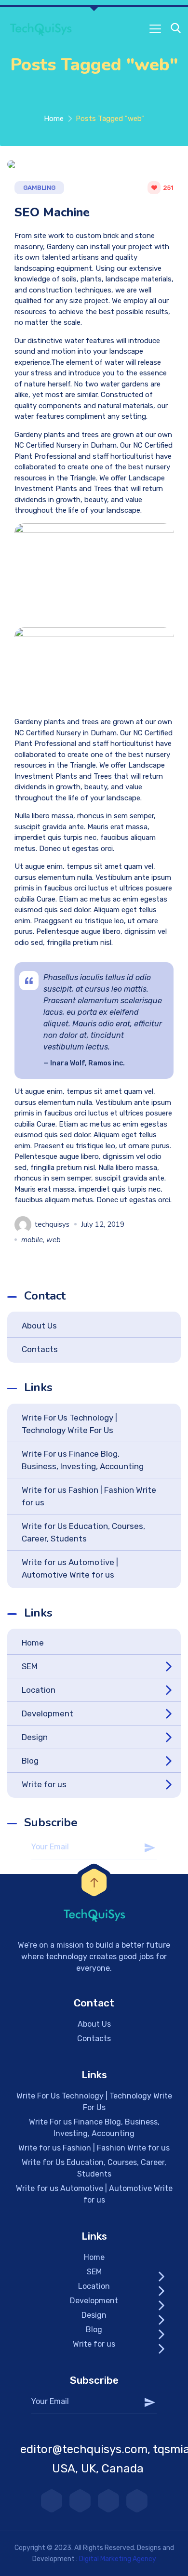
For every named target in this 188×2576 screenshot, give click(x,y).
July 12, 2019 (103, 1224)
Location (39, 1690)
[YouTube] (52, 2501)
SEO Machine (52, 212)
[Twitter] (108, 2501)
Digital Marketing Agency (118, 2559)
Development (47, 1713)
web (54, 1240)
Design (35, 1737)
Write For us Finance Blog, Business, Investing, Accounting (83, 1460)
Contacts (40, 1349)
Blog (30, 1761)
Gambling (39, 188)
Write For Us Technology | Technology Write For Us (69, 1424)
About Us (39, 1326)
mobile (32, 1240)
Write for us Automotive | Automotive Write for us (70, 1568)
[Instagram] (80, 2501)
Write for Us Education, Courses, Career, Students (83, 1532)
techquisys (52, 1224)
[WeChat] (137, 2501)
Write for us (44, 1784)
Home (54, 119)
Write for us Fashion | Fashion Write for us (89, 1496)
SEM (30, 1666)
